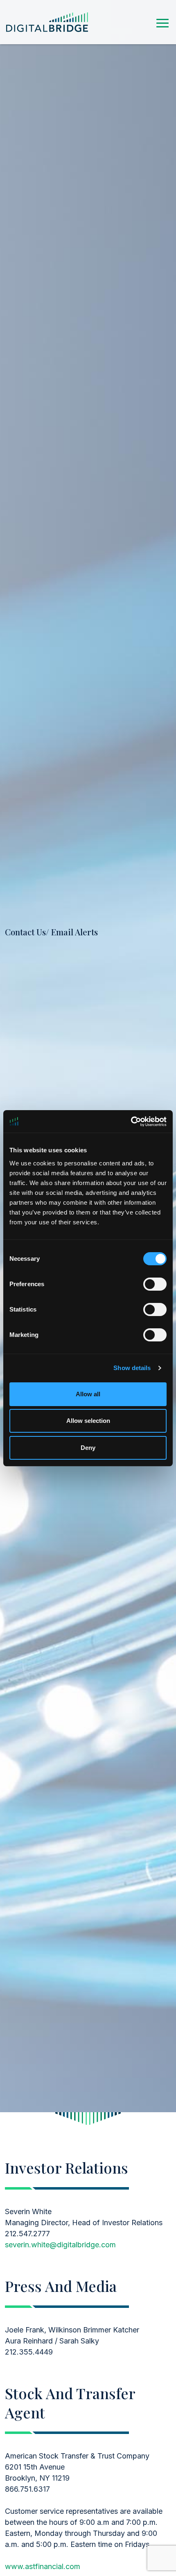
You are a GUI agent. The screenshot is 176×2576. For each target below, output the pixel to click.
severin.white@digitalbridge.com (60, 2245)
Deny (88, 1448)
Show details (132, 1368)
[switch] (155, 1284)
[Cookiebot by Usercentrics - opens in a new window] (131, 1122)
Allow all (88, 1394)
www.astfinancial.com (43, 2566)
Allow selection (88, 1421)
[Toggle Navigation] (162, 22)
